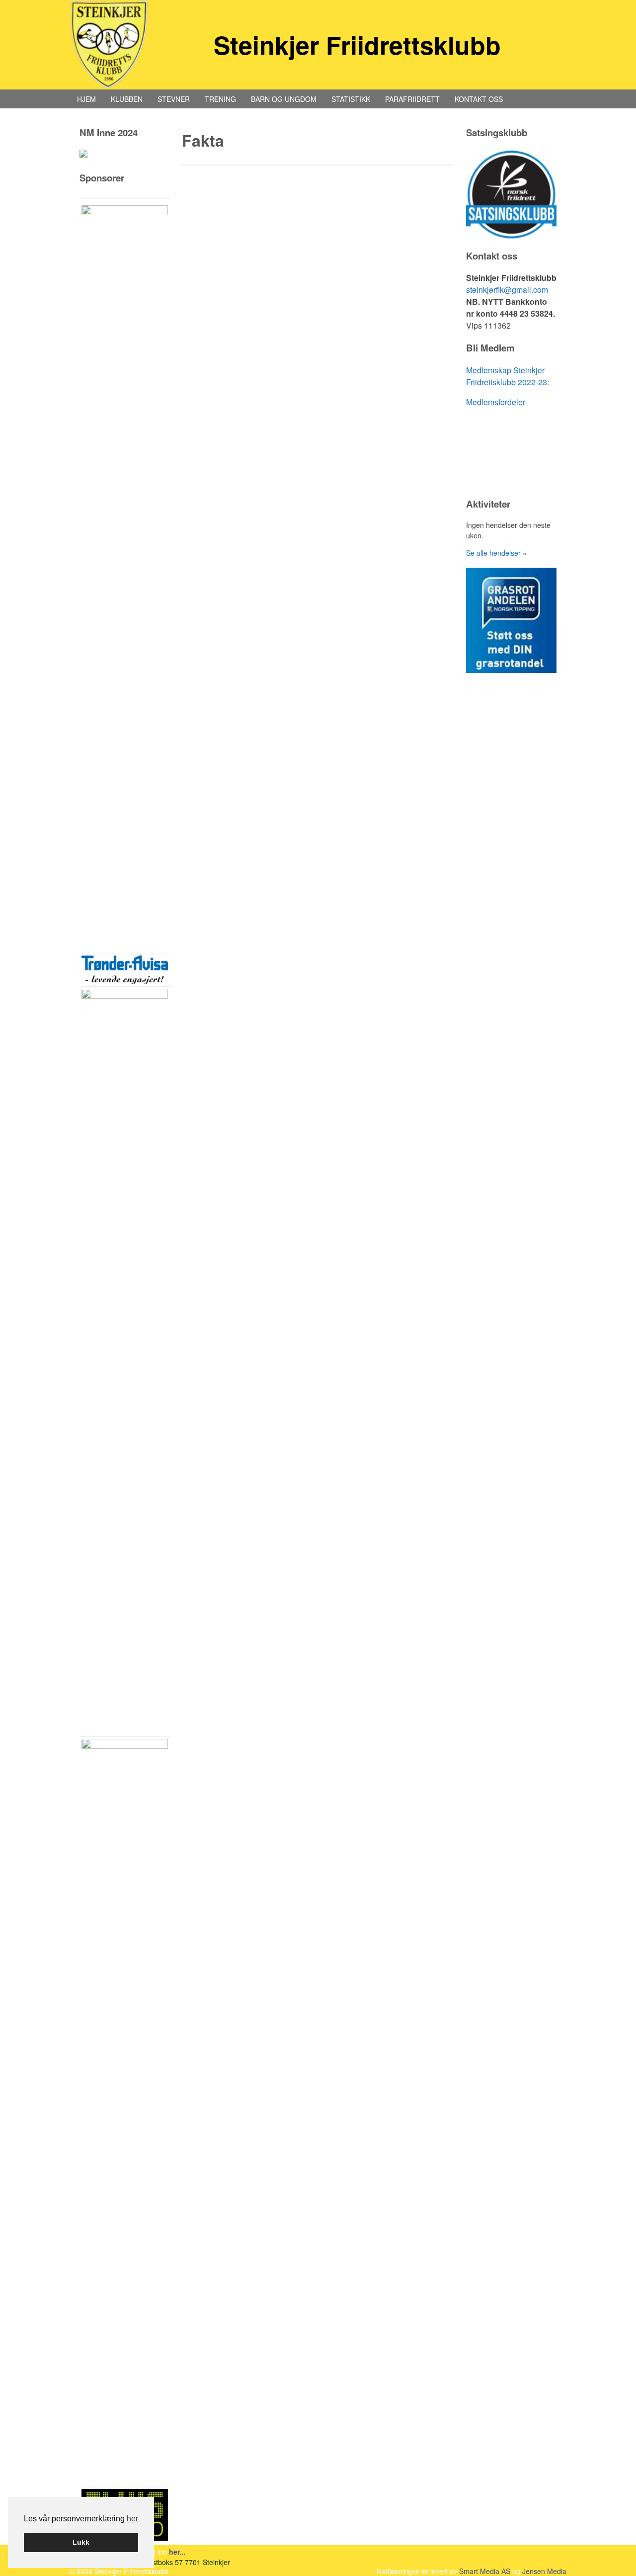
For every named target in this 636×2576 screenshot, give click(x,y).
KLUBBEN (127, 99)
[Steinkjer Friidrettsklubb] (109, 45)
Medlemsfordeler (496, 402)
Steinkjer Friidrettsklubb (357, 44)
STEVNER (174, 99)
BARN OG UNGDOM (284, 99)
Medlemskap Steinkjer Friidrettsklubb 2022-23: (508, 376)
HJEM (86, 99)
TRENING (220, 99)
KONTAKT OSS (479, 99)
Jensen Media (544, 2571)
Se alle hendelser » (496, 553)
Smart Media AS (485, 2571)
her (132, 2519)
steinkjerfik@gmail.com (507, 290)
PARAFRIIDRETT (412, 99)
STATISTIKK (351, 99)
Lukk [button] (81, 2542)
